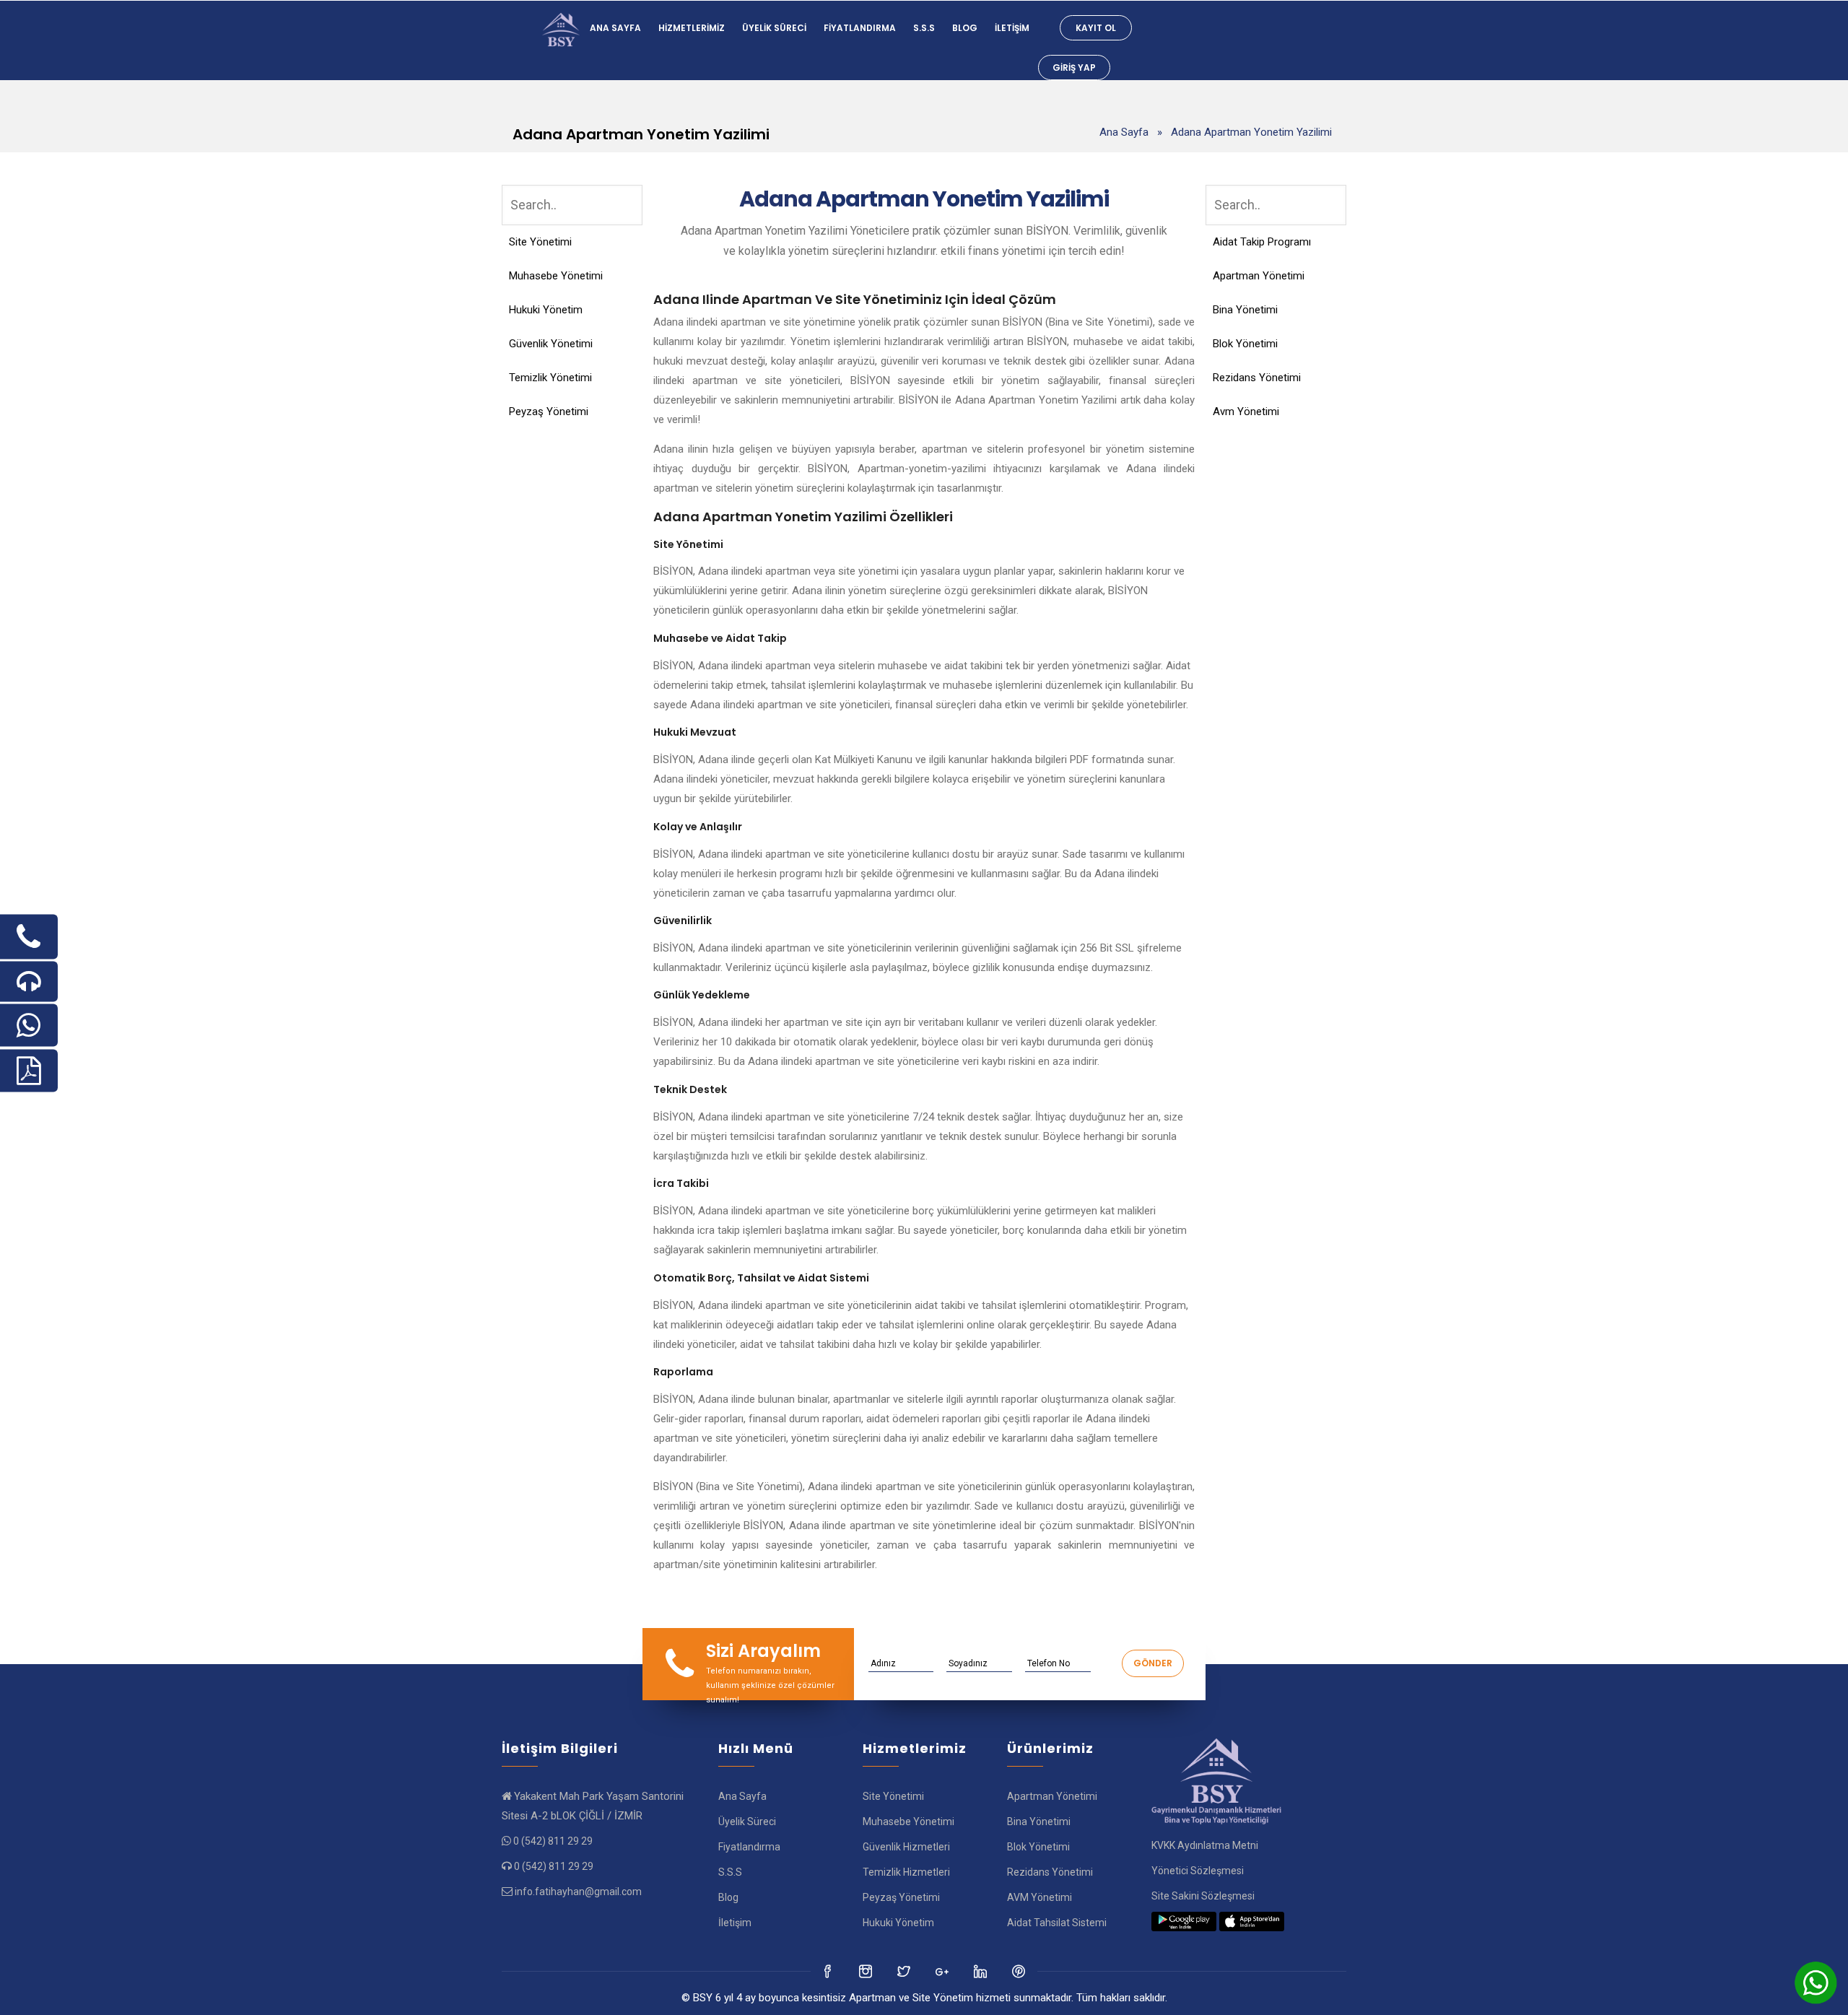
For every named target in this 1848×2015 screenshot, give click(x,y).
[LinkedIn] (943, 1971)
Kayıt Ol (1096, 28)
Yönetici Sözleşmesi (1198, 1871)
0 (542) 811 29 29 (553, 1841)
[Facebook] (828, 1971)
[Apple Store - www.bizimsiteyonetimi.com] (1252, 1921)
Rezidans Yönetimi (1257, 378)
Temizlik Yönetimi (550, 378)
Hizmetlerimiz (692, 28)
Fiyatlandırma (860, 28)
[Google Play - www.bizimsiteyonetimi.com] (1184, 1921)
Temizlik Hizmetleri (906, 1872)
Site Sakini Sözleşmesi (1203, 1896)
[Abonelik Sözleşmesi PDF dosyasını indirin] (29, 1070)
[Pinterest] (1020, 1971)
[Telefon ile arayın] (29, 936)
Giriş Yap (1074, 68)
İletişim (1012, 28)
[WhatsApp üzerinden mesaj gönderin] (29, 1025)
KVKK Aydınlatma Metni (1205, 1845)
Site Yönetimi (540, 242)
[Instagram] (905, 1971)
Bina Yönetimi (1245, 310)
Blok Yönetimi (1245, 344)
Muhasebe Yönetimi (556, 276)
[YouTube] (981, 1971)
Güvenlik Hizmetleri (906, 1847)
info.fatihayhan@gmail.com (578, 1892)
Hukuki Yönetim (546, 310)
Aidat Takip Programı (1262, 242)
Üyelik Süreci (774, 28)
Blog (965, 28)
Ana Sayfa (615, 28)
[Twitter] (867, 1971)
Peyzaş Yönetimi (549, 412)
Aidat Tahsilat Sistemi (1057, 1923)
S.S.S (924, 28)
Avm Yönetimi (1246, 412)
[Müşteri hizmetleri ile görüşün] (29, 981)
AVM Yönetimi (1039, 1897)
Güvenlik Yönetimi (551, 344)
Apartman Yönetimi (1259, 276)
